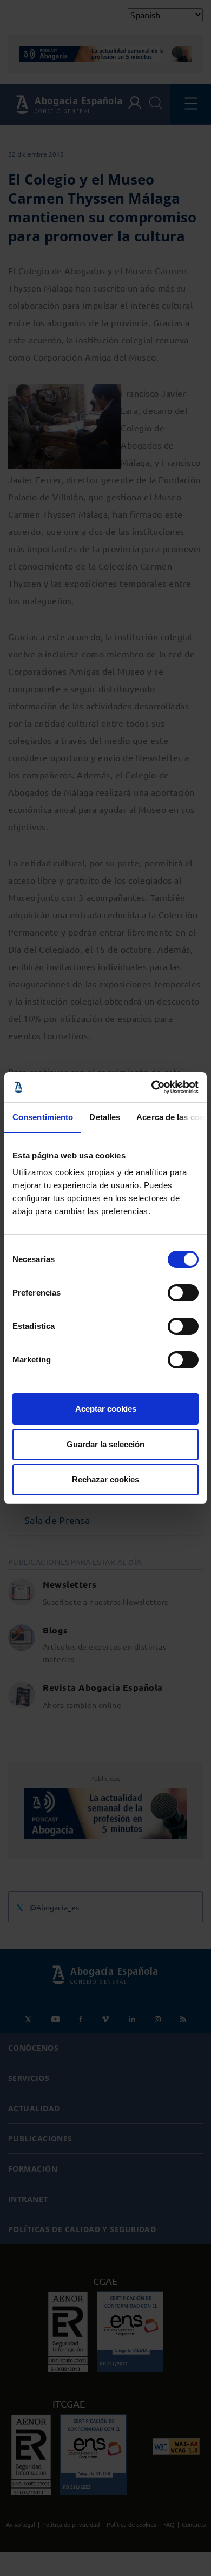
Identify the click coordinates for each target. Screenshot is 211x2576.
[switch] (183, 1293)
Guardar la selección (105, 1444)
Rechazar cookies (105, 1479)
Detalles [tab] (105, 1117)
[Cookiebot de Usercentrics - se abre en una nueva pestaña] (152, 1087)
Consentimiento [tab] (43, 1117)
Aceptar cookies (106, 1409)
